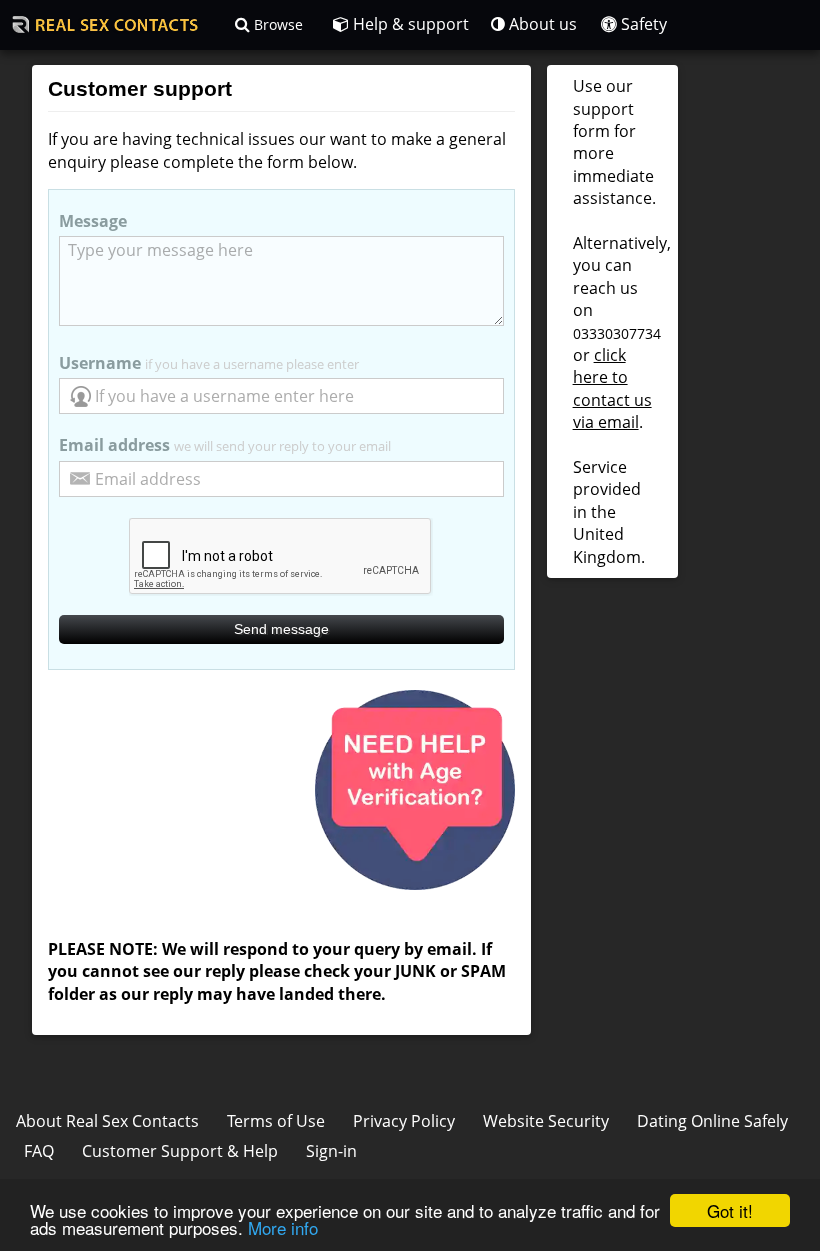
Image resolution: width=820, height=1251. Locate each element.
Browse (276, 24)
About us (541, 24)
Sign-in (331, 1151)
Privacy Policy (404, 1121)
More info (283, 1227)
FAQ (39, 1151)
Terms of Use (276, 1121)
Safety (642, 24)
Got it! (730, 1210)
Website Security (546, 1121)
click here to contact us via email (612, 388)
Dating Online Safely (712, 1121)
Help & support (409, 24)
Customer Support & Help (180, 1151)
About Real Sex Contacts (107, 1121)
